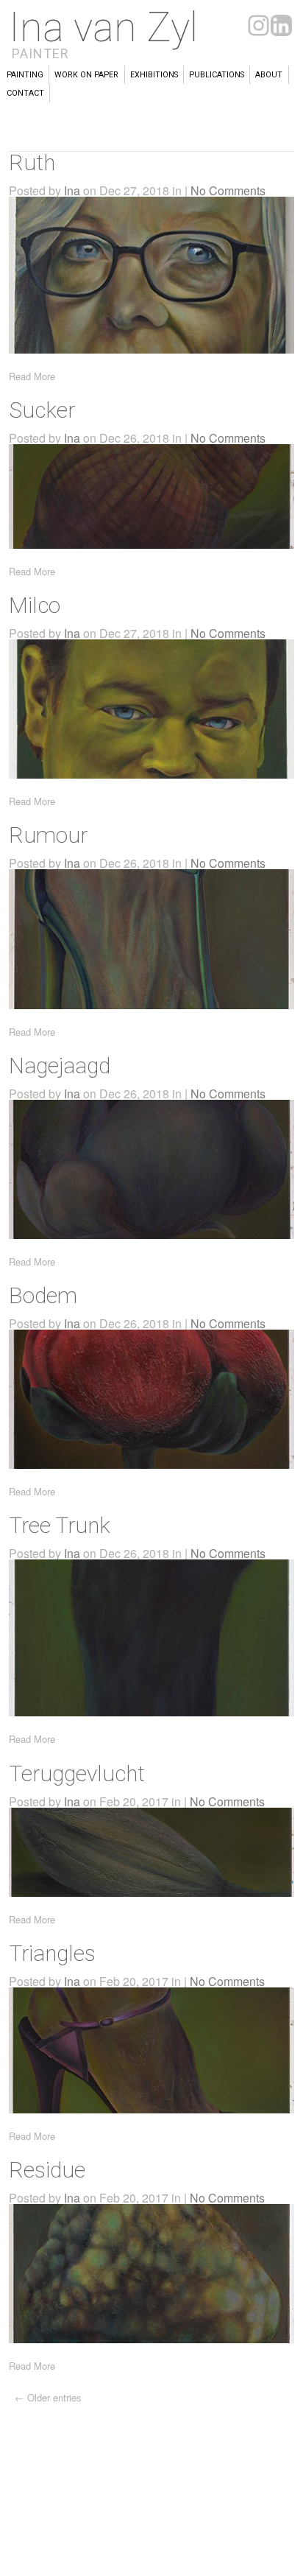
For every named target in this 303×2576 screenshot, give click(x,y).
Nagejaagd (60, 1066)
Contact (25, 93)
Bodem (43, 1295)
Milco (35, 605)
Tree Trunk (60, 1525)
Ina (72, 190)
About (269, 75)
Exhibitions (154, 75)
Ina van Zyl (103, 27)
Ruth (32, 162)
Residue (47, 2170)
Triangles (52, 1953)
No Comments (228, 190)
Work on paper (86, 75)
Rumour (48, 835)
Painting (25, 75)
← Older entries (48, 2397)
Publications (217, 75)
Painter (40, 53)
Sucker (42, 410)
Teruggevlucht (77, 1773)
